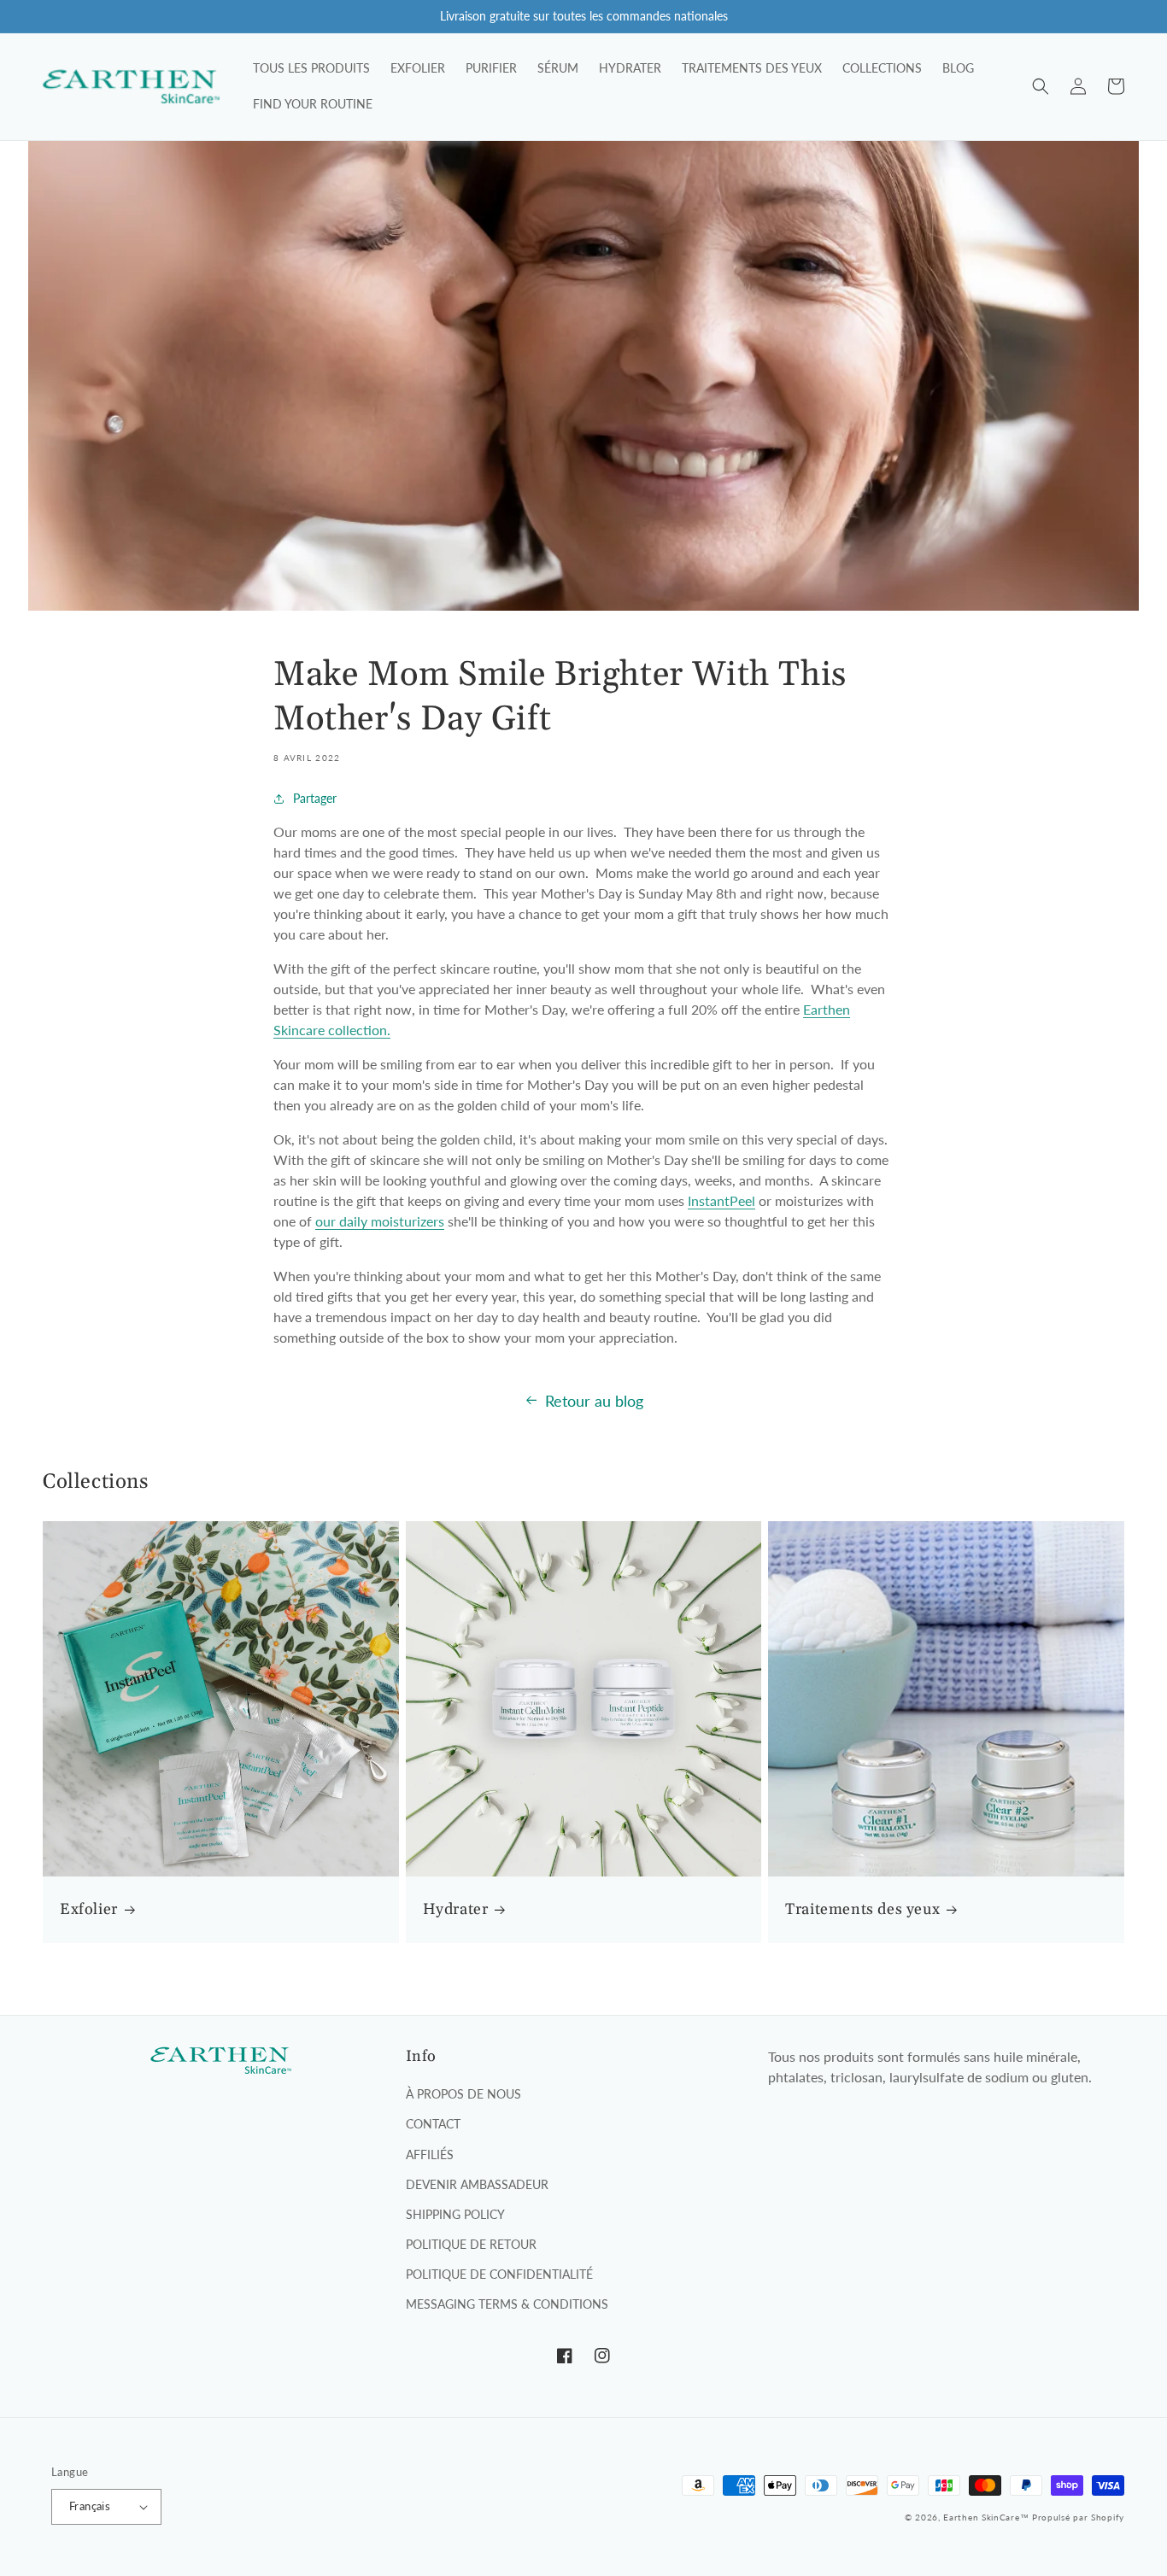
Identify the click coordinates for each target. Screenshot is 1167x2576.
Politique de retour (471, 2244)
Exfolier (89, 1909)
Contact (433, 2124)
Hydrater (456, 1909)
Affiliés (430, 2154)
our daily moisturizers (380, 1221)
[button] (1041, 86)
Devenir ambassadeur (477, 2184)
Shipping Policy (455, 2214)
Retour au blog (594, 1401)
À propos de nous (463, 2094)
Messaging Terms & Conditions (507, 2304)
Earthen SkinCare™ (986, 2517)
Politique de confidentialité (499, 2274)
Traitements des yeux (862, 1909)
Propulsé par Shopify (1078, 2517)
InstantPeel (721, 1200)
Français (90, 2506)
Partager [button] (315, 798)
